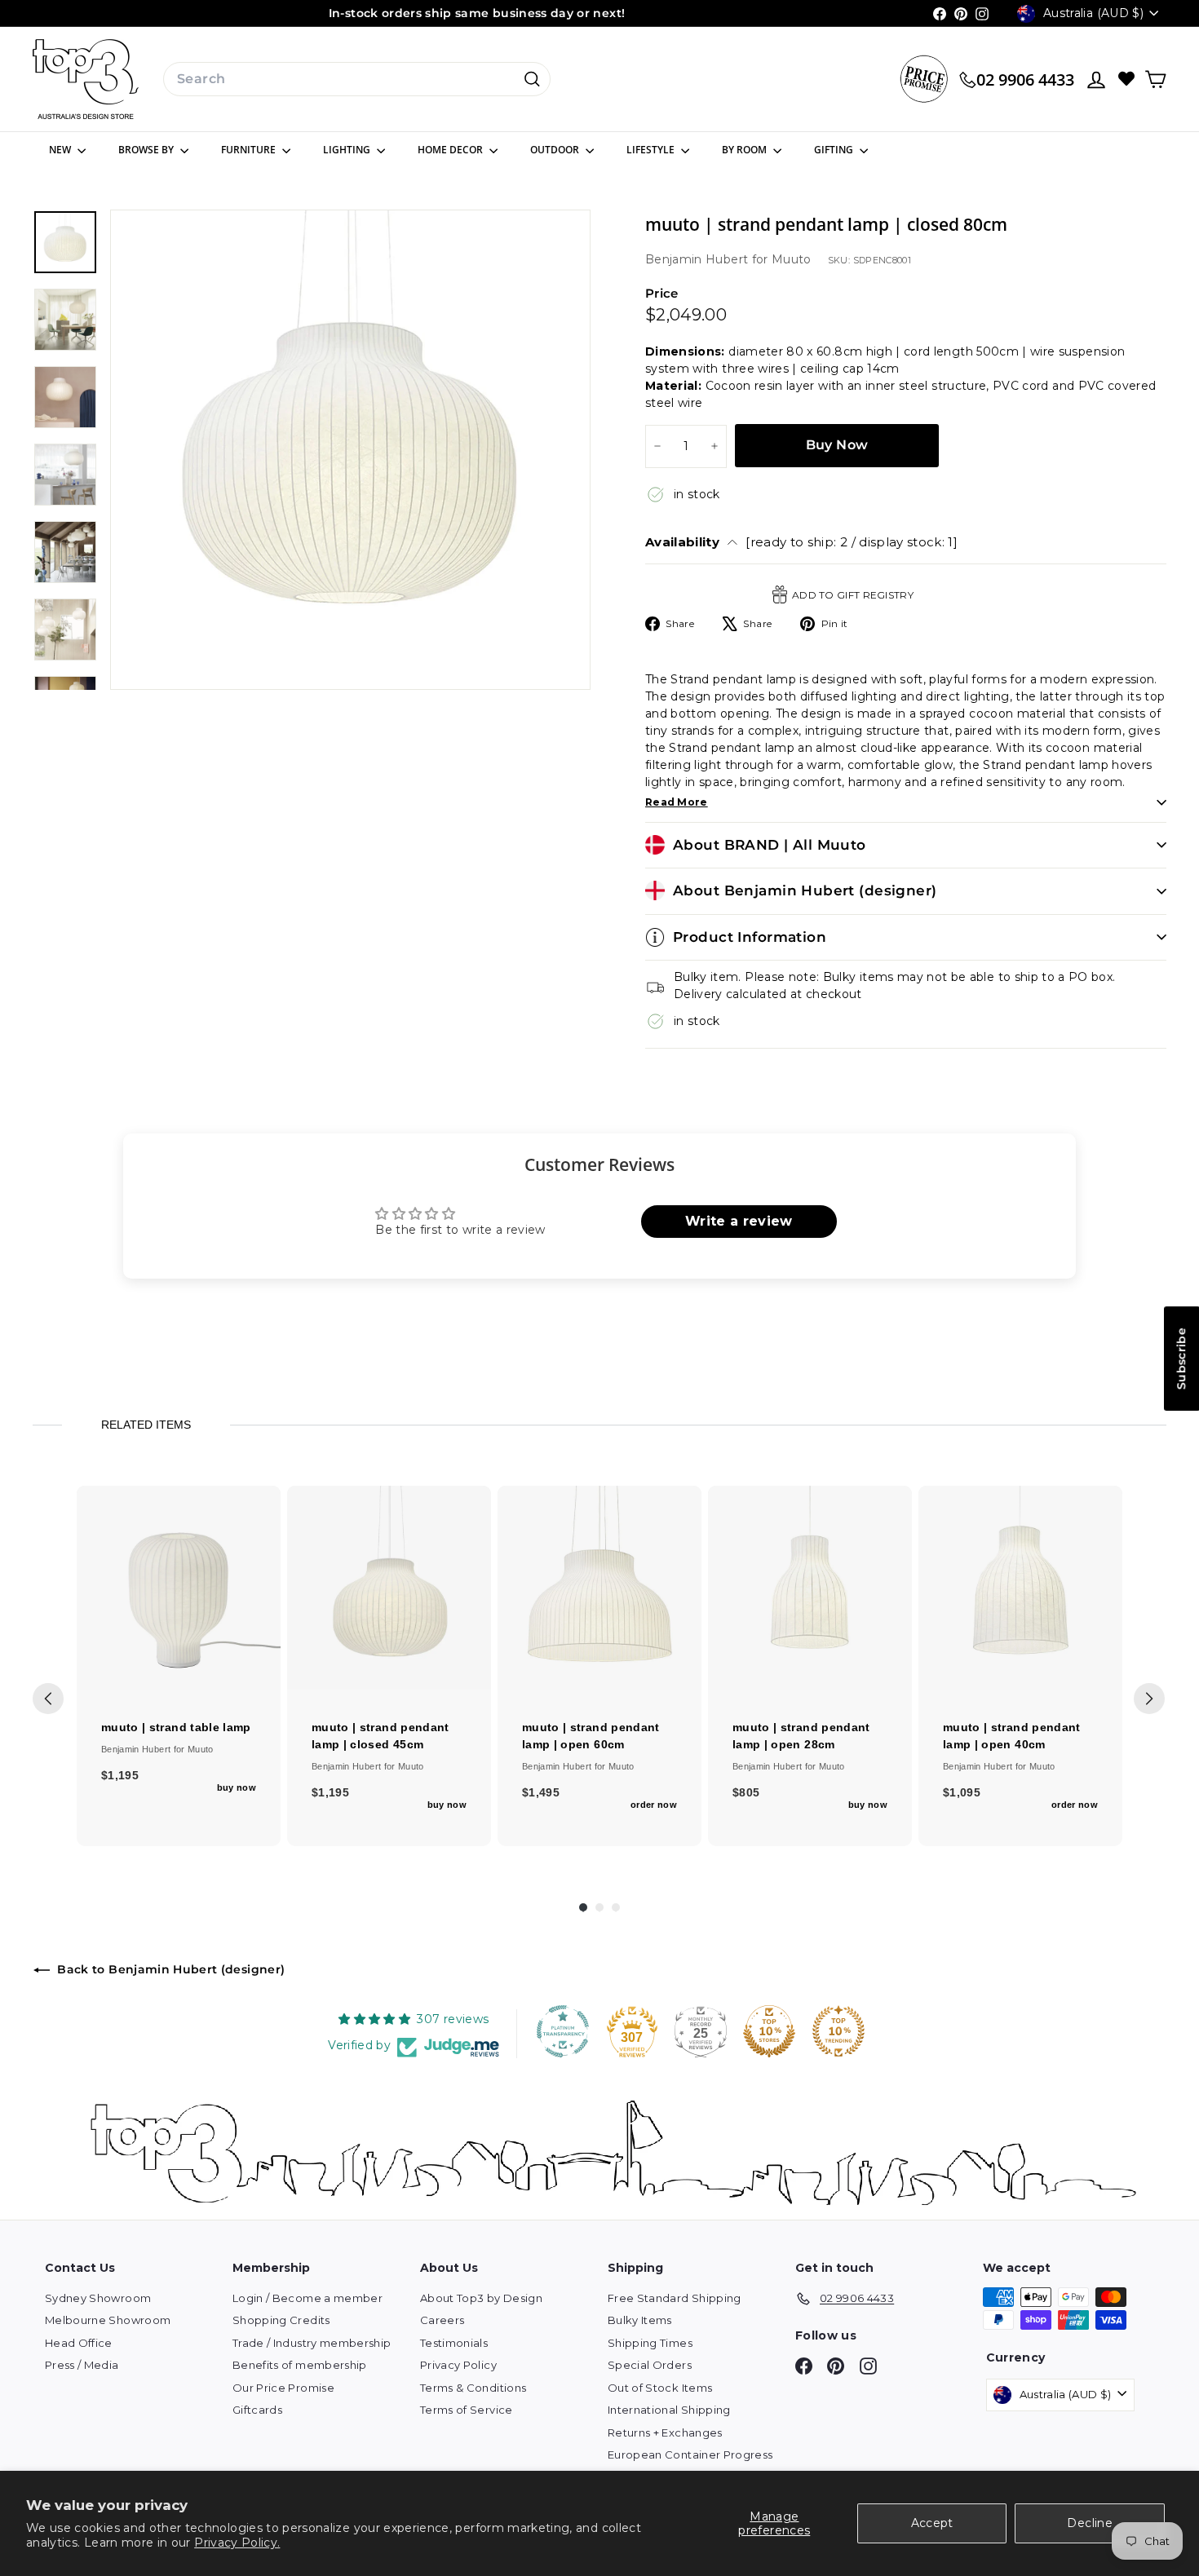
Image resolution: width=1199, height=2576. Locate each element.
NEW (61, 150)
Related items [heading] (146, 1425)
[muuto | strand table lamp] (179, 1588)
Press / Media (82, 2365)
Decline (1089, 2523)
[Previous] (48, 1699)
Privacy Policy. (237, 2543)
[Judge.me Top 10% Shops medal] (769, 2031)
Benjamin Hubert (699, 259)
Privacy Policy (458, 2365)
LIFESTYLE (652, 150)
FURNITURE (250, 150)
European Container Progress (690, 2454)
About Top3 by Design (481, 2298)
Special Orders (650, 2365)
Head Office (79, 2343)
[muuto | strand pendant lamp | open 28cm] (810, 1588)
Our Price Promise (283, 2388)
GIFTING (835, 150)
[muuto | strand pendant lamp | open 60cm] (599, 1588)
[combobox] (357, 79)
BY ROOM (746, 150)
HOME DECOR (451, 150)
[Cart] (1155, 80)
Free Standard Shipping (675, 2298)
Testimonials (454, 2343)
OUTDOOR (556, 150)
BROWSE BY (147, 150)
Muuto (792, 259)
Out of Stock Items (660, 2388)
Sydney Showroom (98, 2298)
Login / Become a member (307, 2298)
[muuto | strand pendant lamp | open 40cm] (1020, 1588)
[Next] (1149, 1699)
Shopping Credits (281, 2320)
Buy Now (837, 445)
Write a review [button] (739, 1221)
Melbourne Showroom (108, 2320)
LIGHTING (348, 150)
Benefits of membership (300, 2365)
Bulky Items (640, 2320)
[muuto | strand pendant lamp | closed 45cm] (389, 1588)
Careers (442, 2320)
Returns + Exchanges (665, 2432)
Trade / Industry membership (312, 2343)
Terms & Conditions (473, 2388)
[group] (179, 1666)
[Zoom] (350, 450)
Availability (801, 542)
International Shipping (669, 2410)
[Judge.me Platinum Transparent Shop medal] (563, 2031)
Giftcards (257, 2410)
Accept (932, 2523)
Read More (677, 802)
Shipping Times (650, 2343)
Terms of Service (467, 2410)
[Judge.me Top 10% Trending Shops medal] (838, 2031)
